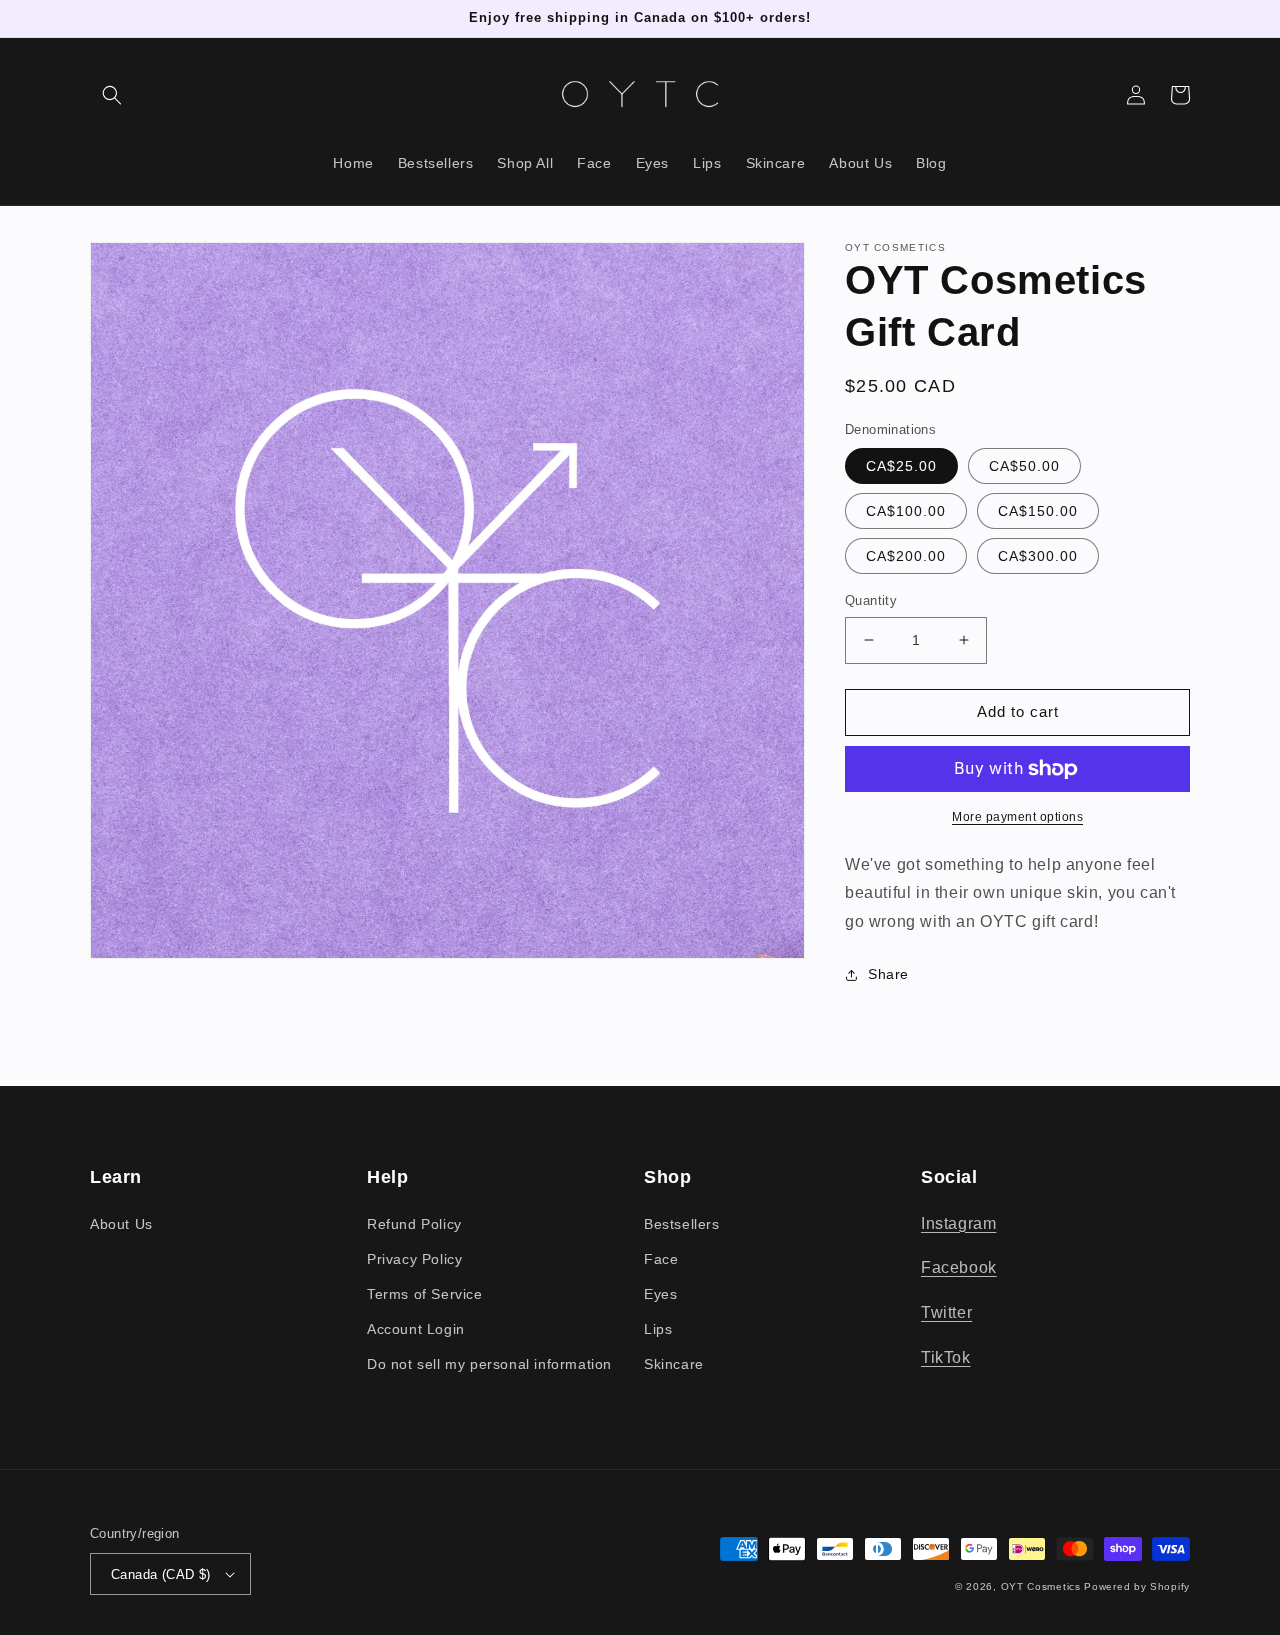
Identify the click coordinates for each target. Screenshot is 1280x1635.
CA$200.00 (906, 556)
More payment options (1017, 817)
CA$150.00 (1038, 511)
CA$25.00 (901, 466)
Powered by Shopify (1137, 1586)
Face (661, 1259)
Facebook (959, 1267)
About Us (121, 1224)
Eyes (660, 1294)
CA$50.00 (1024, 466)
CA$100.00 (906, 511)
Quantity (871, 600)
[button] (112, 95)
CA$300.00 (1038, 556)
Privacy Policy (414, 1259)
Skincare (674, 1364)
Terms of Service (425, 1294)
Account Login (416, 1329)
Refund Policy (414, 1224)
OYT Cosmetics (1041, 1586)
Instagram (958, 1223)
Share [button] (888, 974)
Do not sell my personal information (489, 1364)
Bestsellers (682, 1224)
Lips (658, 1329)
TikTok (946, 1357)
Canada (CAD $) (161, 1574)
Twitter (946, 1312)
